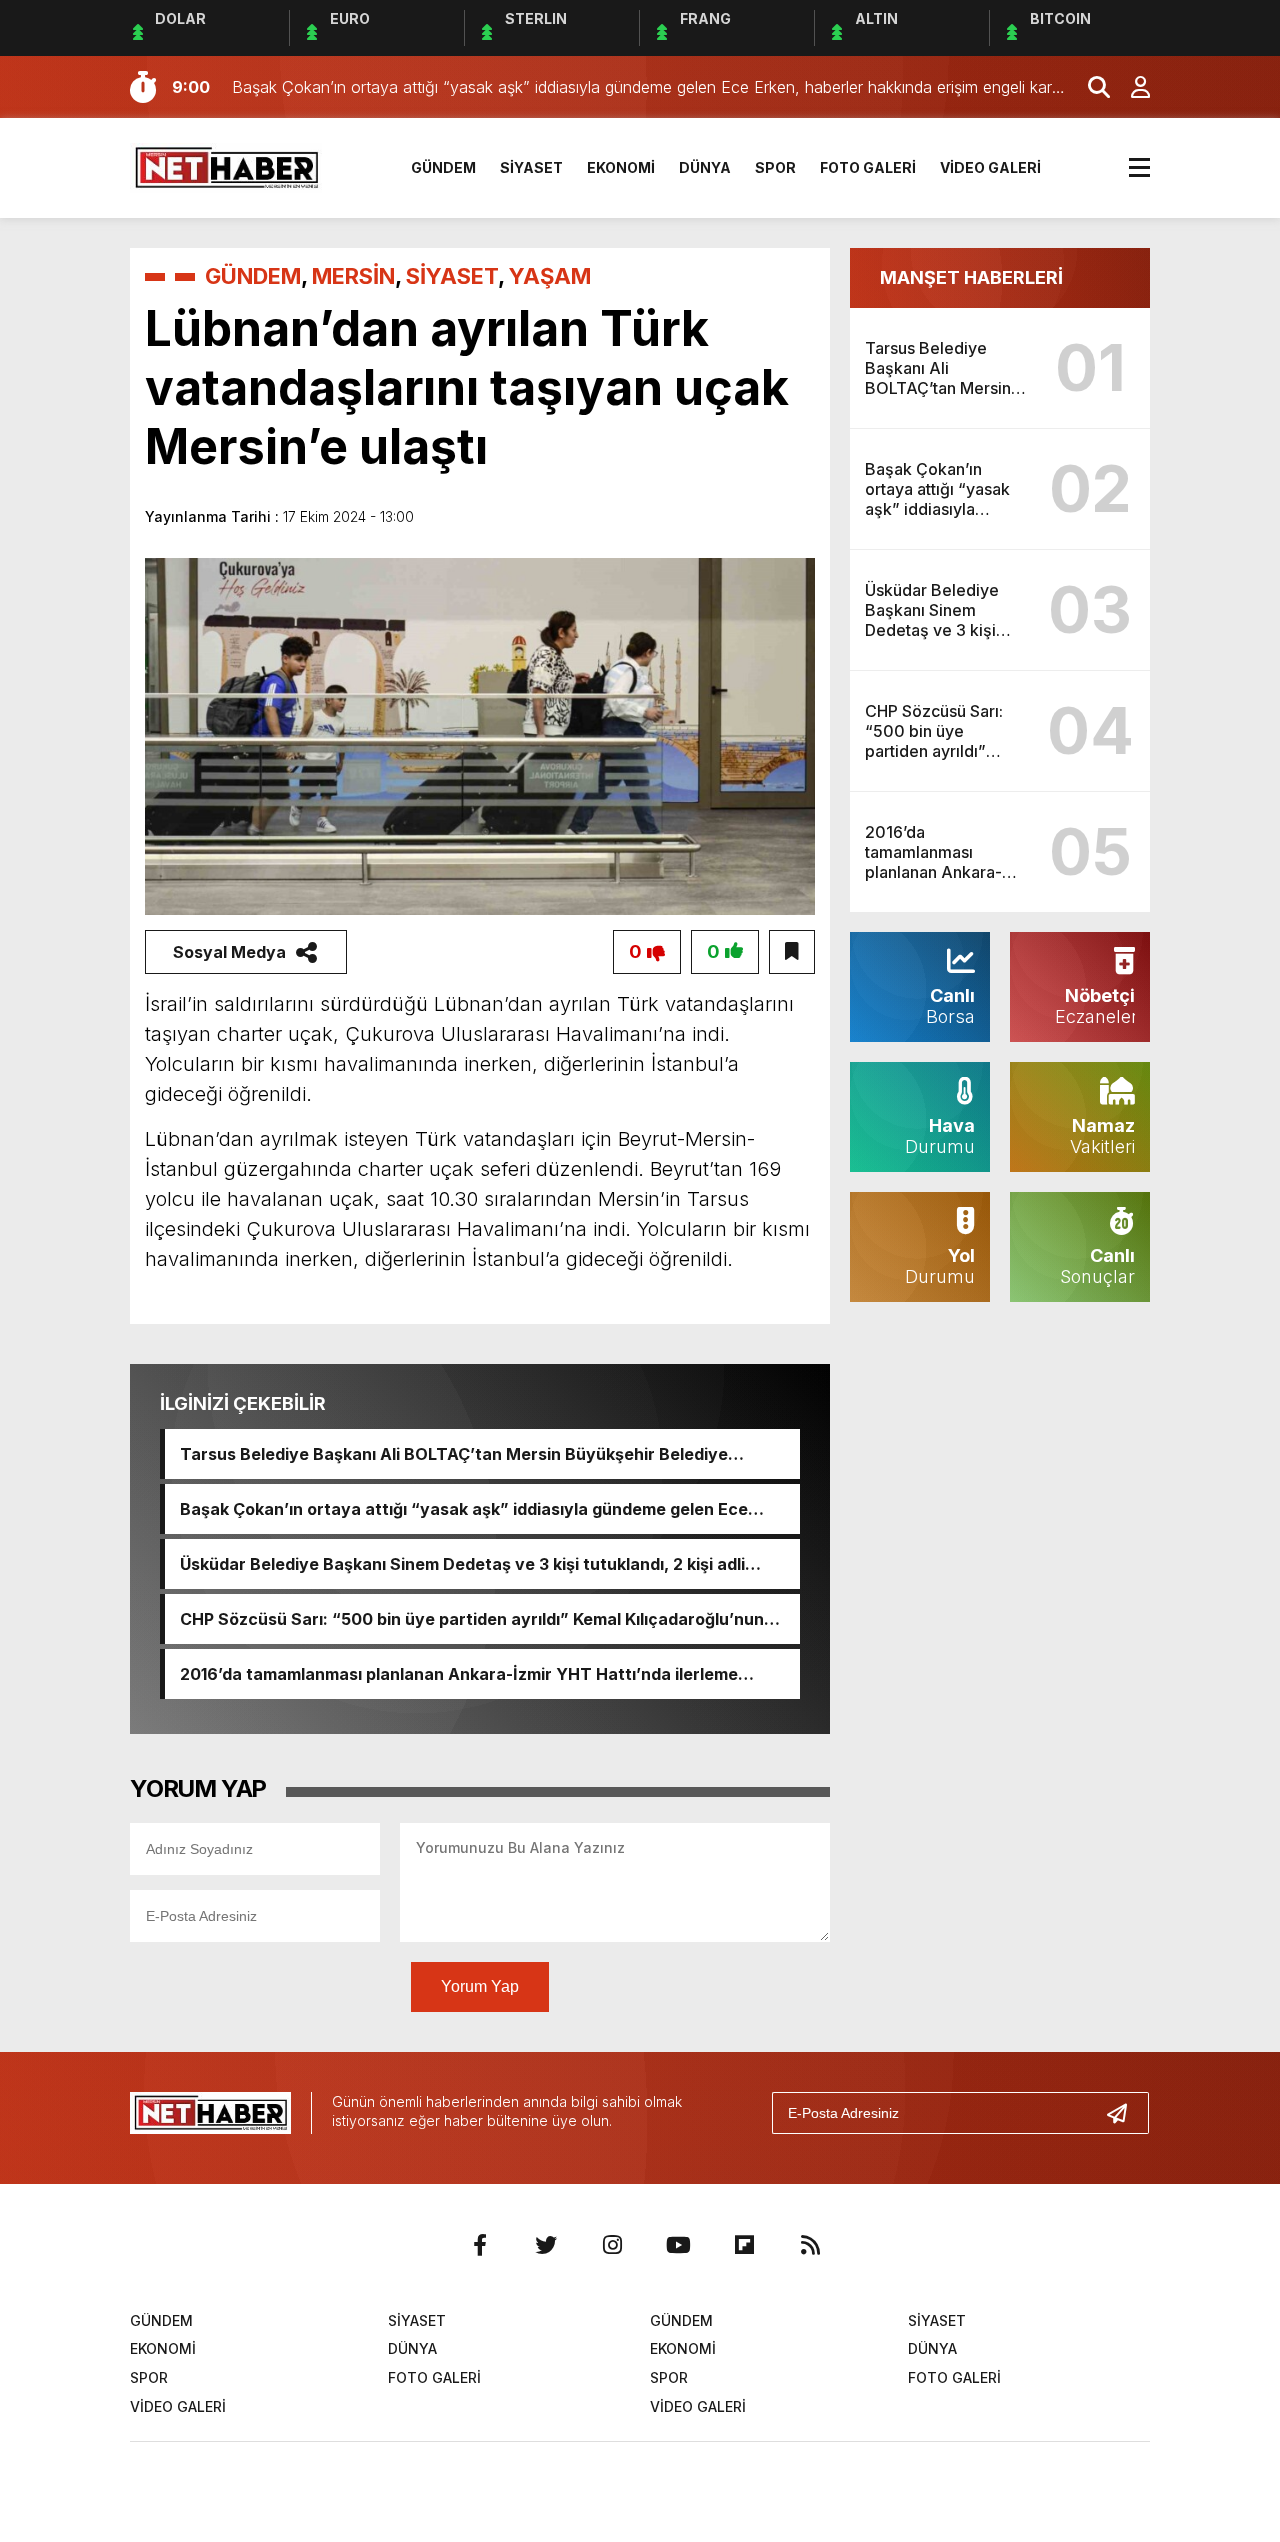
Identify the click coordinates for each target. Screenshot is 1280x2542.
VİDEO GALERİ (990, 167)
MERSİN (353, 276)
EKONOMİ (621, 167)
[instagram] (612, 2245)
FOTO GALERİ (868, 167)
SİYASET (531, 167)
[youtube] (678, 2245)
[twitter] (546, 2245)
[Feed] (810, 2245)
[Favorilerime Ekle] (792, 952)
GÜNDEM (443, 167)
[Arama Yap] (1090, 87)
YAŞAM (550, 276)
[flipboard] (744, 2245)
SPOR (775, 167)
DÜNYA (705, 167)
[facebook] (480, 2245)
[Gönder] (1125, 2113)
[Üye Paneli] (1130, 87)
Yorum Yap (480, 1986)
